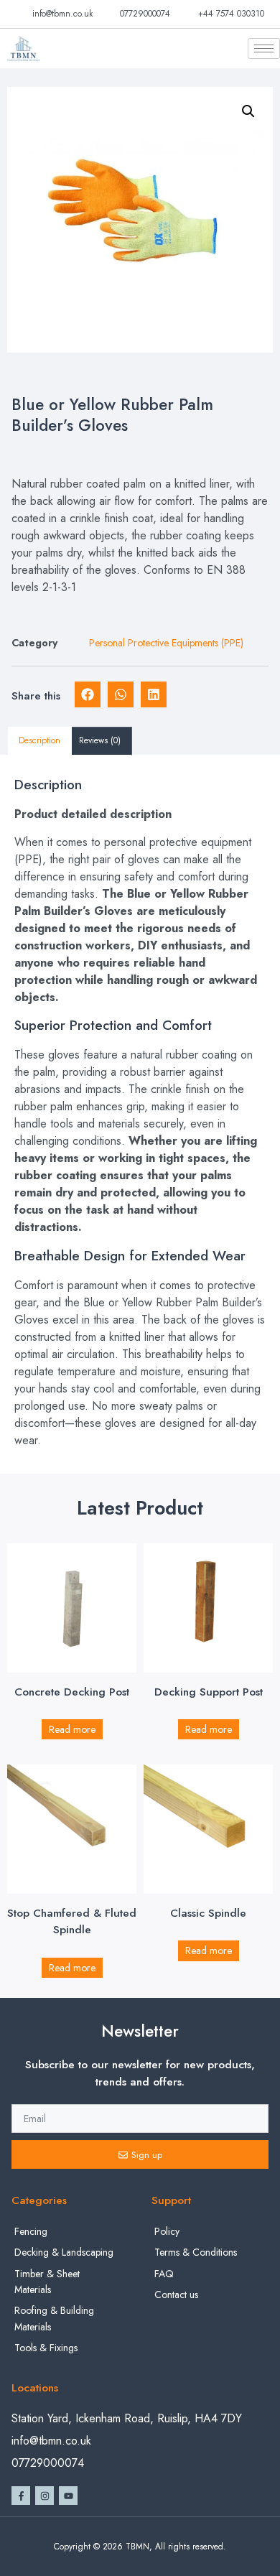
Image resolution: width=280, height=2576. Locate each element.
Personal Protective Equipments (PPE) (166, 643)
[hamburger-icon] (264, 48)
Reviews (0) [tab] (100, 740)
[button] (248, 111)
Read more (72, 1729)
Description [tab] (39, 740)
